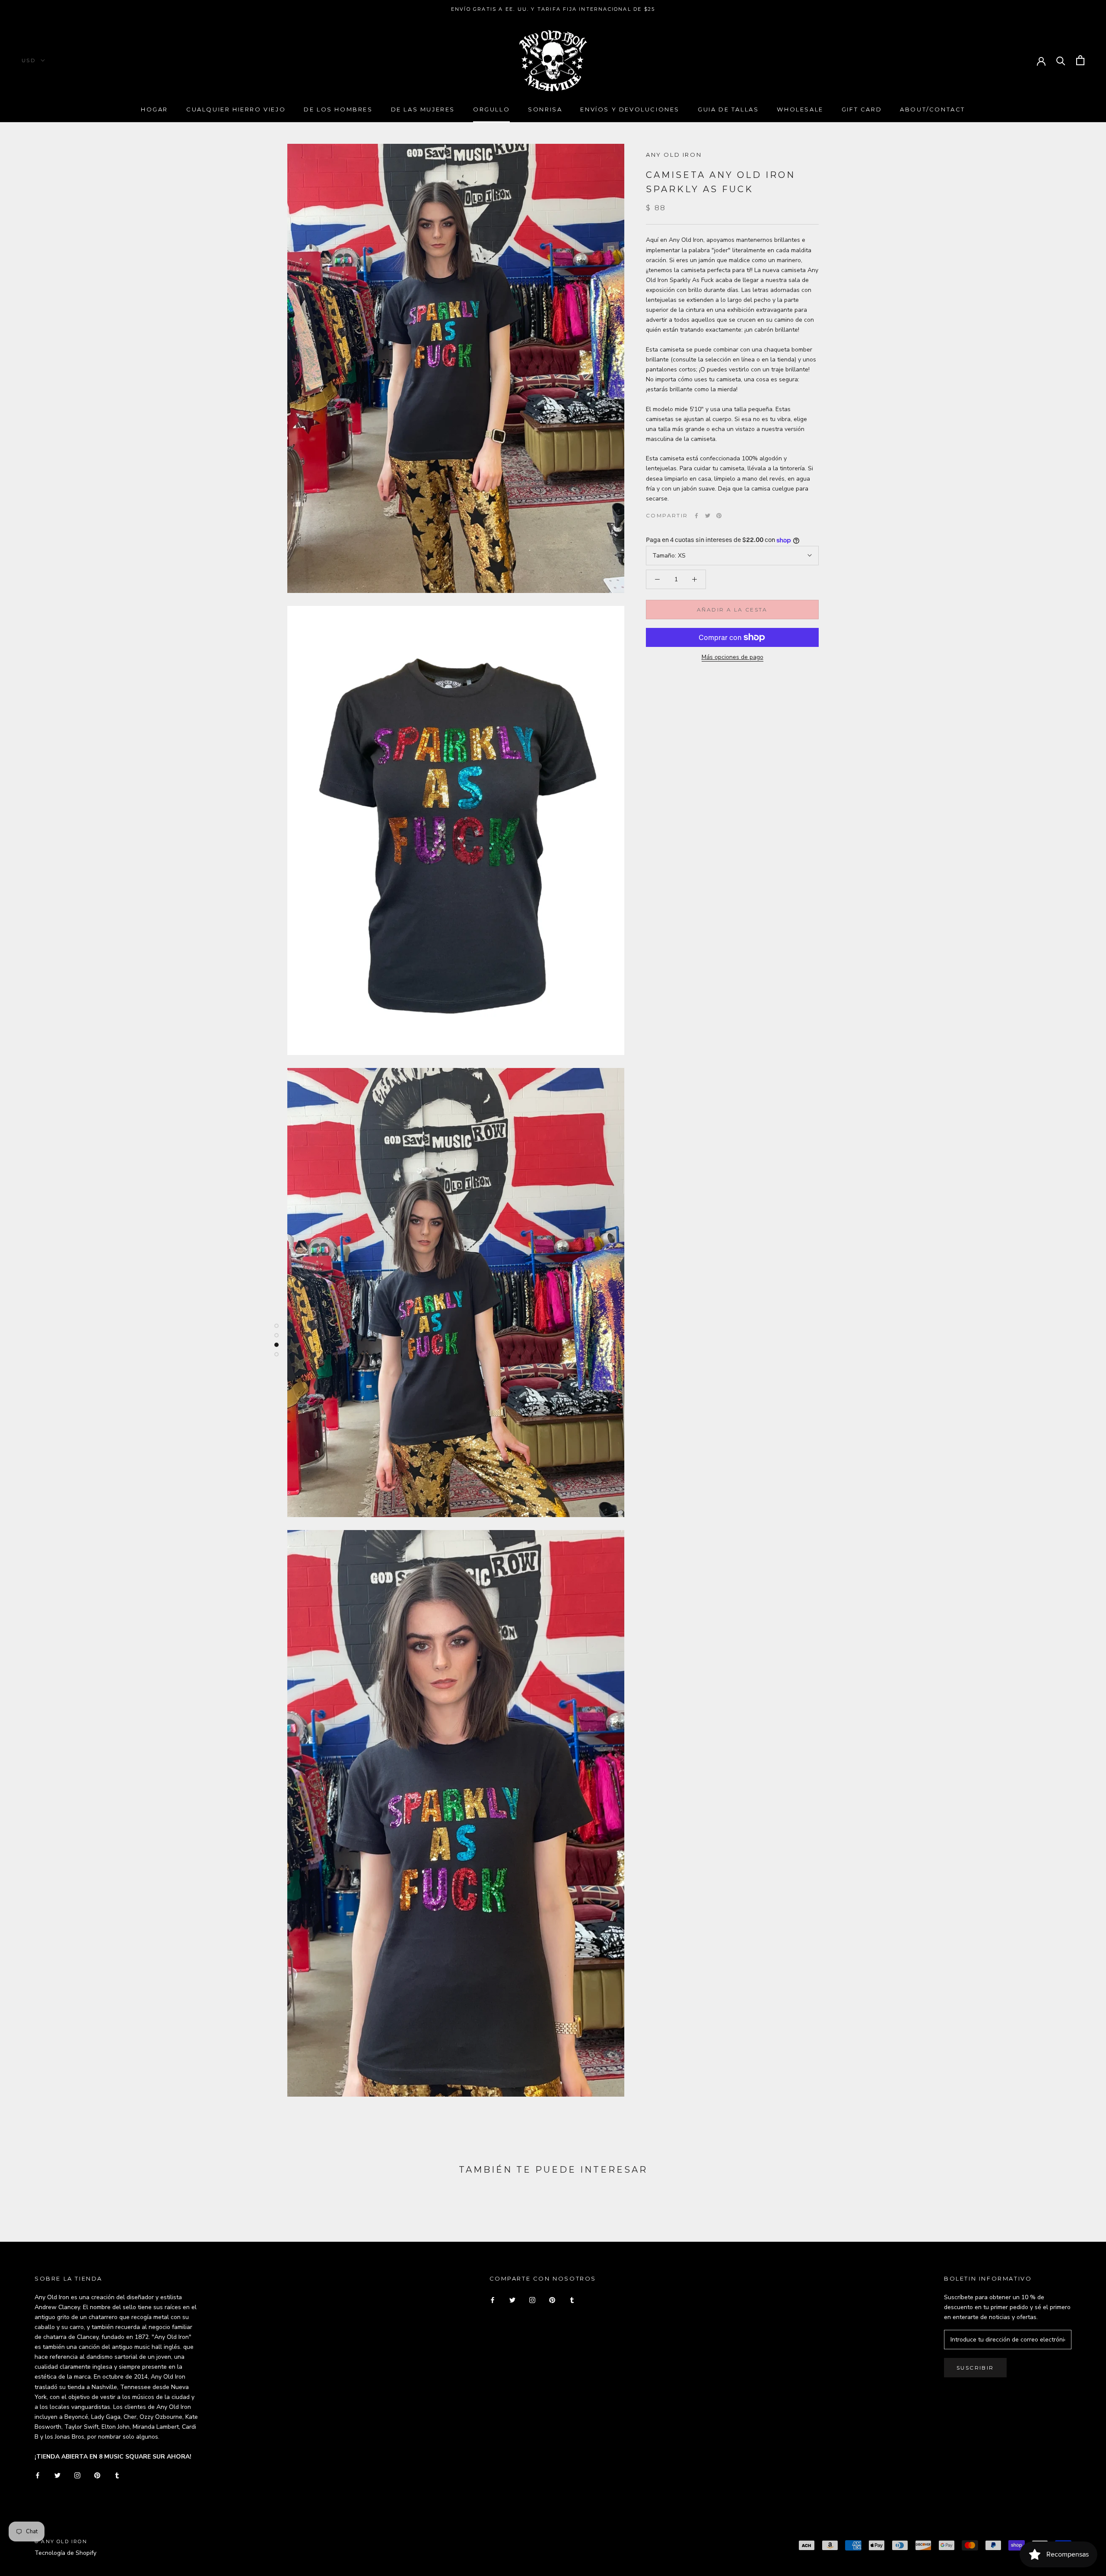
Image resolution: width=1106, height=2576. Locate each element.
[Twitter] (708, 516)
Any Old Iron (674, 155)
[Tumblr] (117, 2475)
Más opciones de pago (733, 657)
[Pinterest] (719, 516)
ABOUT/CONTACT (933, 109)
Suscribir (975, 2368)
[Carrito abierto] (1080, 60)
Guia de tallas (728, 109)
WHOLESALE (800, 109)
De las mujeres (423, 109)
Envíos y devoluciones (630, 109)
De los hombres (338, 109)
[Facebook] (696, 516)
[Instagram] (77, 2475)
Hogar (154, 109)
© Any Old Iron (61, 2541)
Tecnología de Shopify (65, 2553)
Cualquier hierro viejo (236, 109)
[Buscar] (1061, 60)
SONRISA (545, 109)
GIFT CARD (862, 109)
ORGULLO (491, 109)
